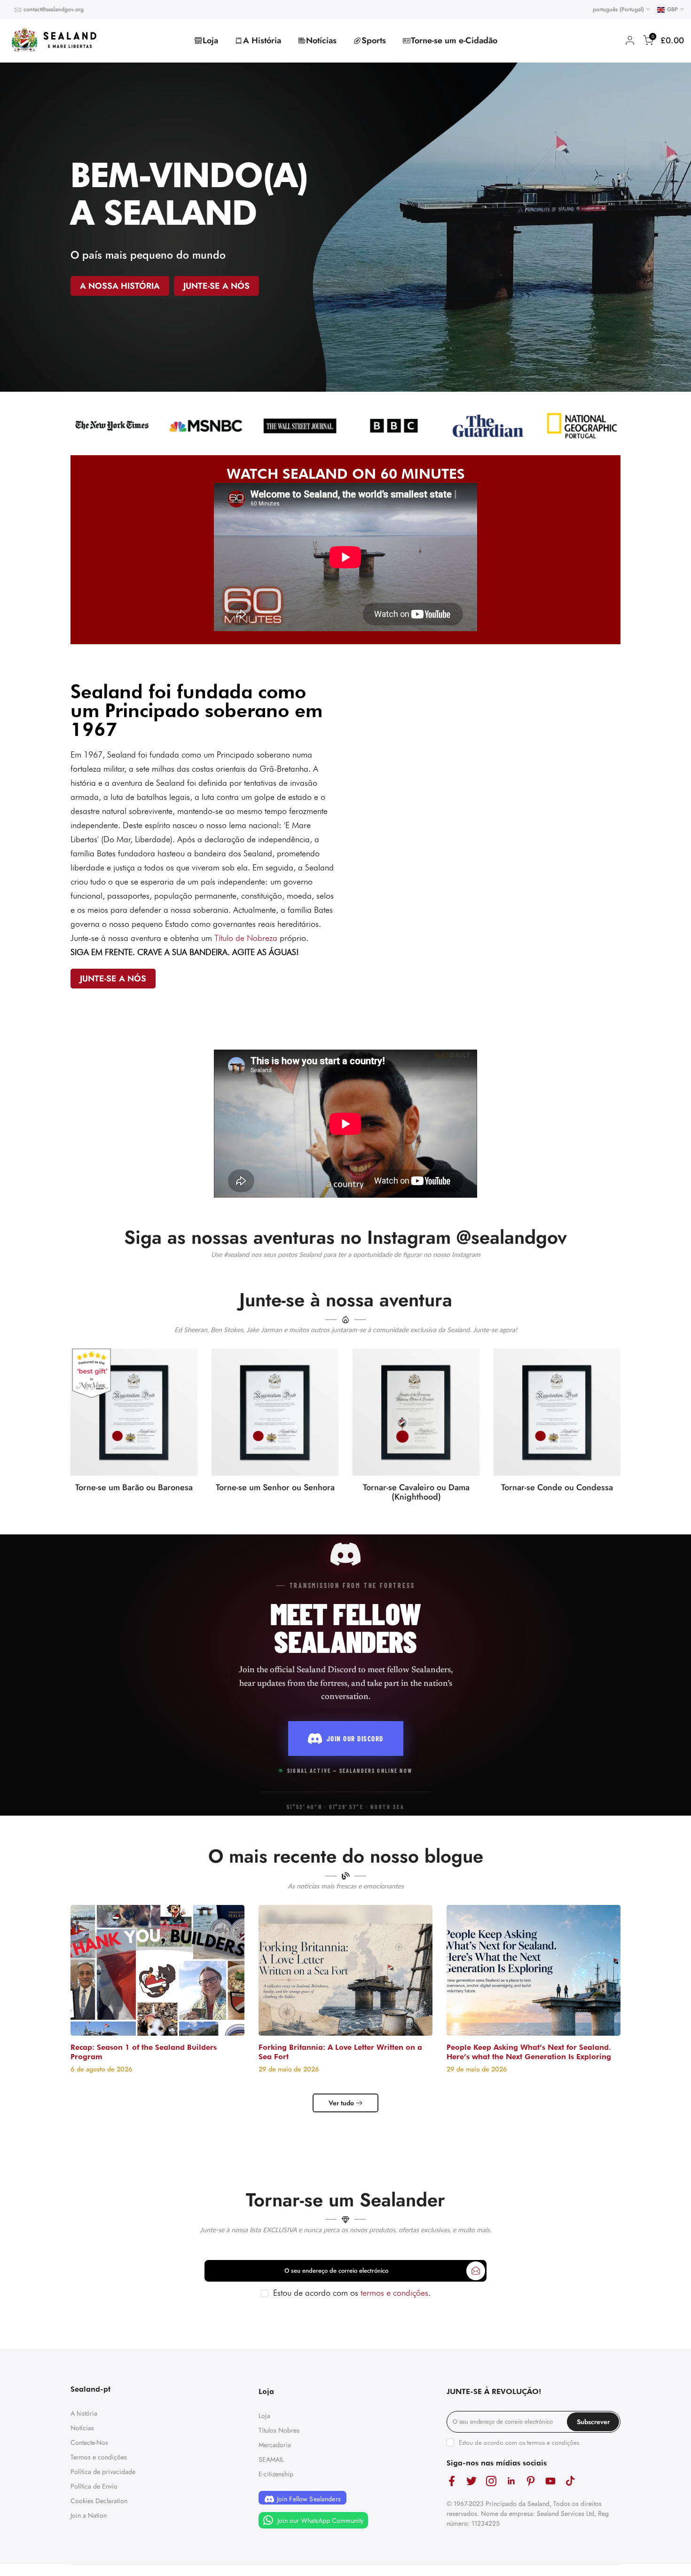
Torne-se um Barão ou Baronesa (134, 1487)
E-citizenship (276, 2474)
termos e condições (394, 2293)
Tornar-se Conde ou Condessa (557, 1487)
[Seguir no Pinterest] (531, 2481)
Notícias (321, 40)
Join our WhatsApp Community (319, 2521)
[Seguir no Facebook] (452, 2481)
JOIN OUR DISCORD (355, 1738)
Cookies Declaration (99, 2501)
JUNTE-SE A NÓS (216, 286)
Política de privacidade (103, 2472)
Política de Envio (94, 2486)
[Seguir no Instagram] (491, 2481)
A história (84, 2413)
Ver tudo (341, 2103)
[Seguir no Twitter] (471, 2481)
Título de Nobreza (246, 938)
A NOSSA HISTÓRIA (120, 286)
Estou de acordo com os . (352, 2293)
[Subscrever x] (476, 2271)
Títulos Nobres (279, 2430)
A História (262, 40)
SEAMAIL (271, 2459)
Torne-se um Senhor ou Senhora (275, 1487)
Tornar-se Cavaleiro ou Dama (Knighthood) (416, 1492)
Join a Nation (89, 2515)
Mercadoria (275, 2445)
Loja (210, 40)
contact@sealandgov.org (54, 9)
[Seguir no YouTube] (550, 2481)
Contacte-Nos (89, 2442)
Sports (374, 40)
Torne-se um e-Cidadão (454, 40)
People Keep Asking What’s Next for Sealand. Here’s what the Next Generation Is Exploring (529, 2052)
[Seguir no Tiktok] (570, 2481)
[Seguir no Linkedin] (511, 2481)
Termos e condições (99, 2457)
